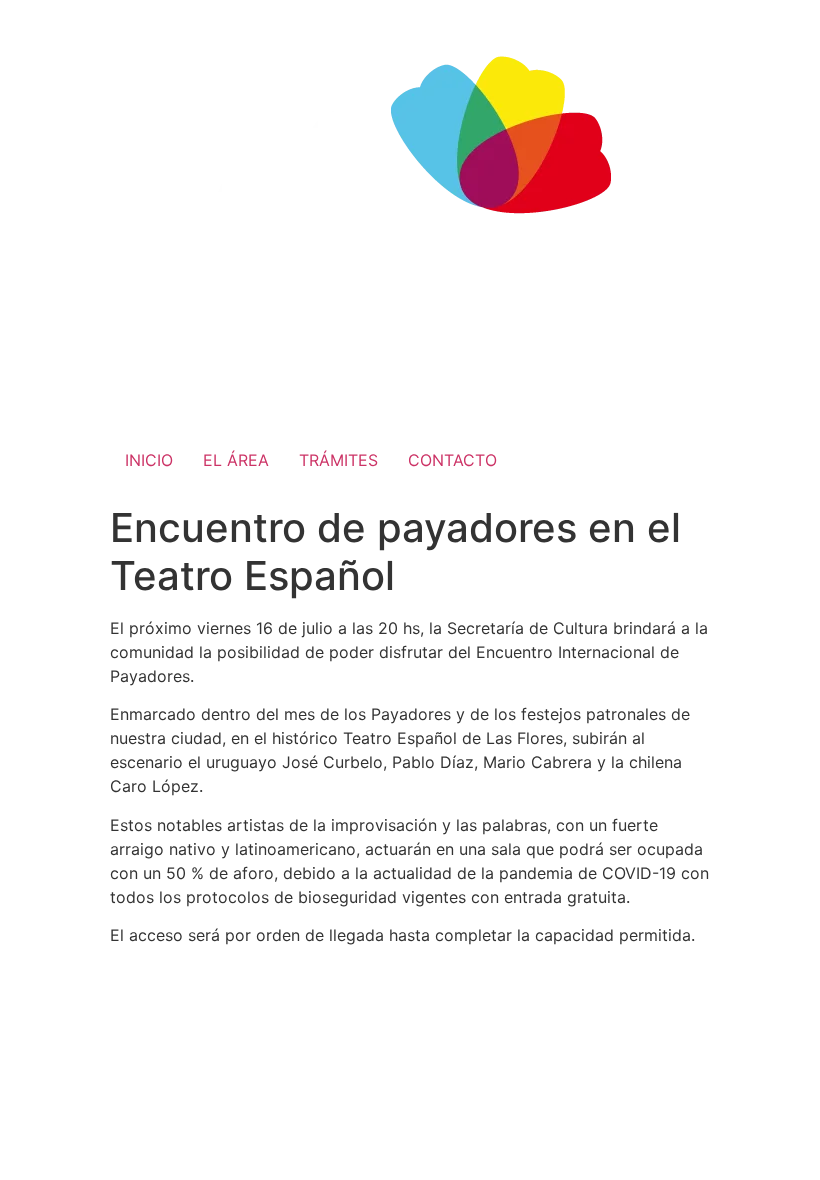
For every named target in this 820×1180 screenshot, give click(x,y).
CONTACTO (452, 460)
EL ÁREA (236, 460)
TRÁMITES (338, 460)
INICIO (149, 460)
